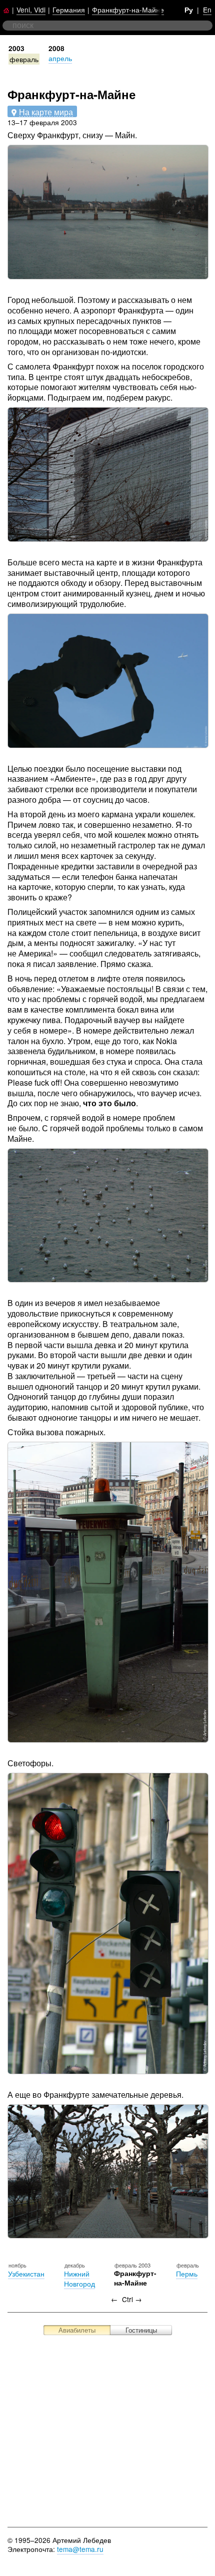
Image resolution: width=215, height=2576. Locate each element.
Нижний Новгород (79, 2279)
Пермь (187, 2274)
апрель (60, 58)
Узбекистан (26, 2274)
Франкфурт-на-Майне (128, 10)
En (207, 10)
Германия (69, 10)
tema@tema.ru (80, 2549)
